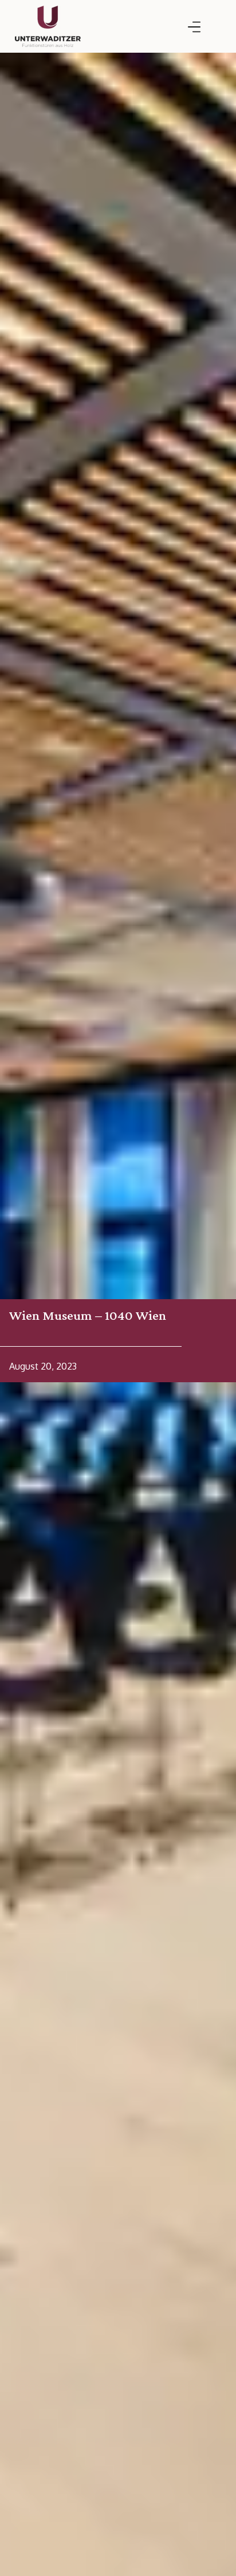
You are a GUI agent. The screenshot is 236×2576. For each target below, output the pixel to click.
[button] (194, 27)
